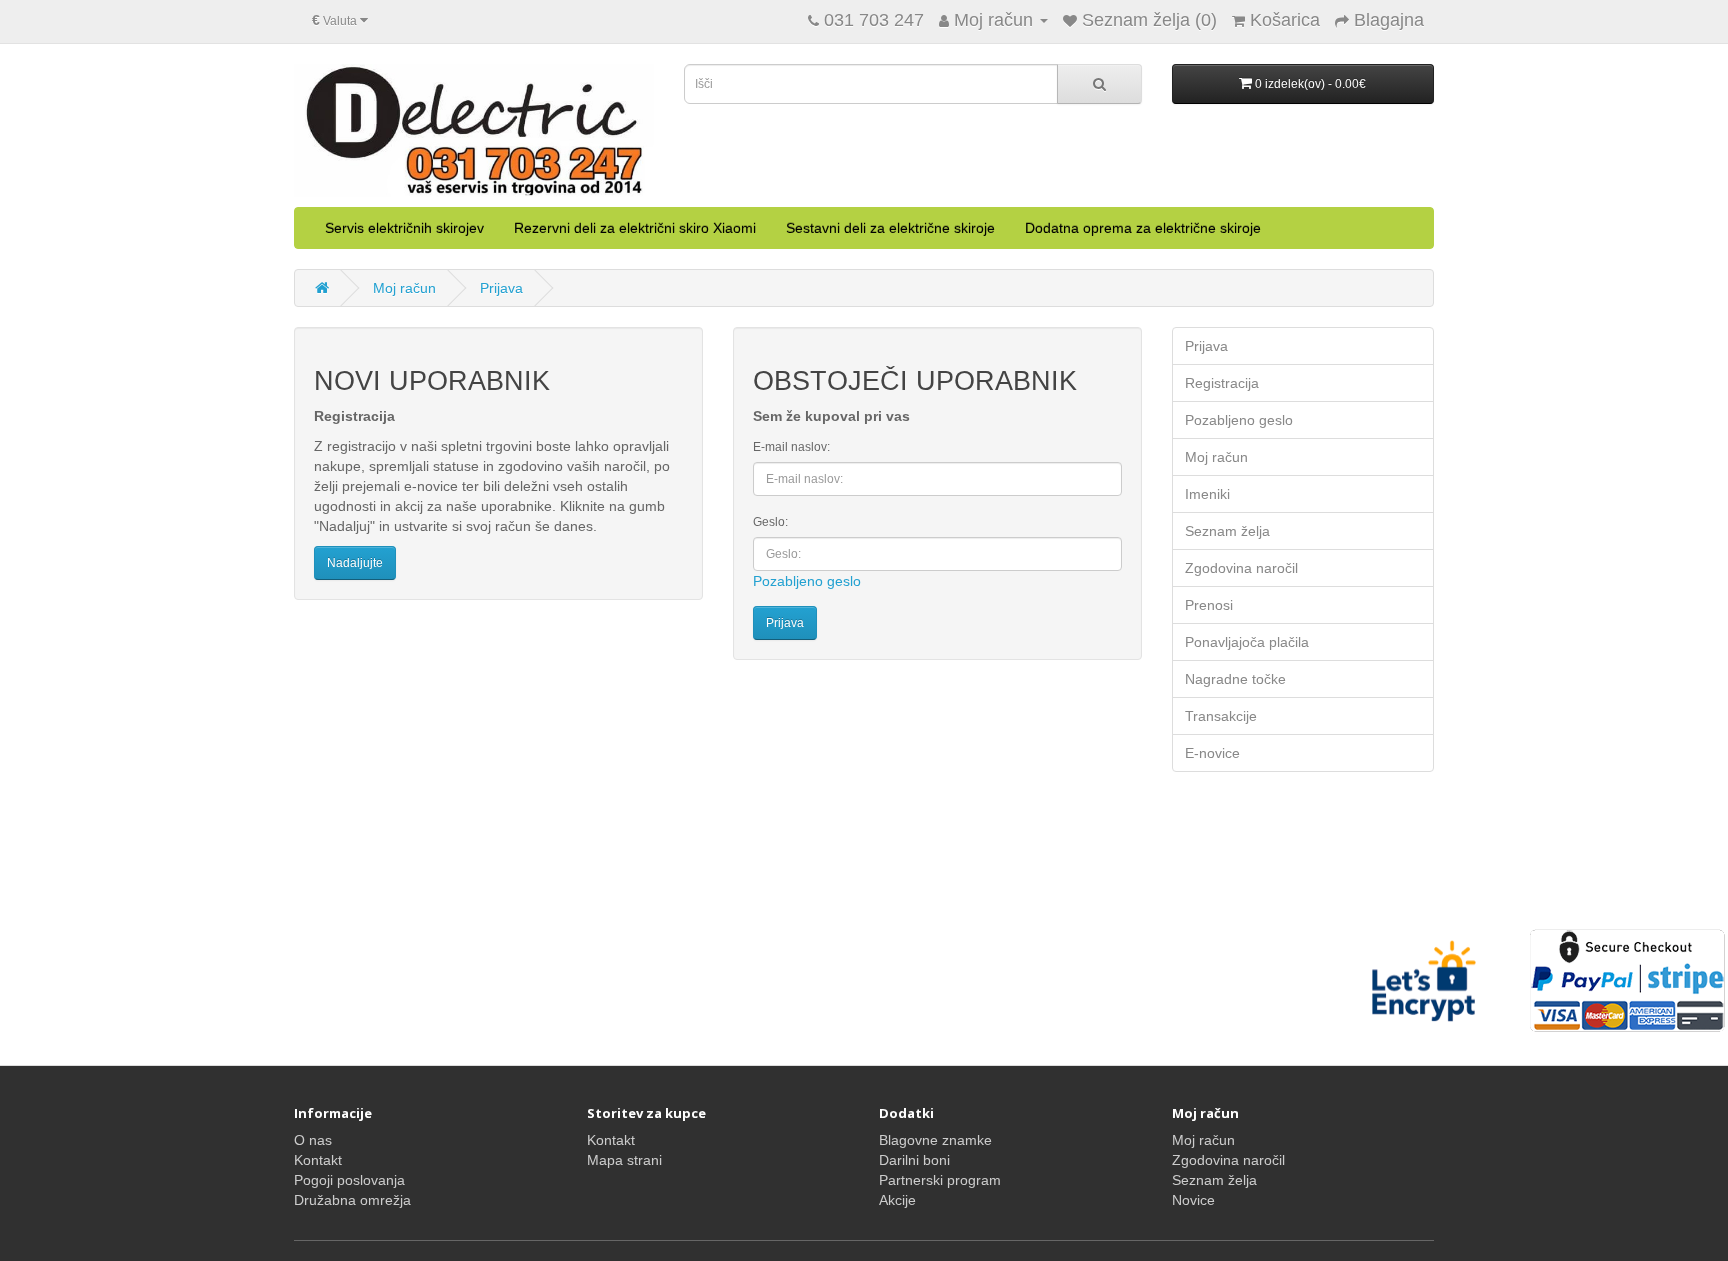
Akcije (897, 1200)
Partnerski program (940, 1180)
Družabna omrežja (352, 1200)
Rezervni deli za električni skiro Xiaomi (635, 228)
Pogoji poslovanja (349, 1180)
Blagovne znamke (935, 1140)
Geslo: (770, 522)
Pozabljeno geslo (807, 581)
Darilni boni (914, 1160)
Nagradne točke (1235, 679)
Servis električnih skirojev (404, 228)
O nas (313, 1140)
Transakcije (1221, 716)
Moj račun (404, 288)
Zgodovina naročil (1241, 568)
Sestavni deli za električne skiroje (890, 228)
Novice (1193, 1200)
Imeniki (1207, 494)
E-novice (1212, 753)
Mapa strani (624, 1160)
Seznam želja (1227, 531)
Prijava (501, 288)
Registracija (1222, 383)
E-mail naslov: (791, 447)
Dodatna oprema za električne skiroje (1143, 228)
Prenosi (1209, 605)
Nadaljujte (355, 563)
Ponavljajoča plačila (1247, 642)
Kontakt (318, 1160)
